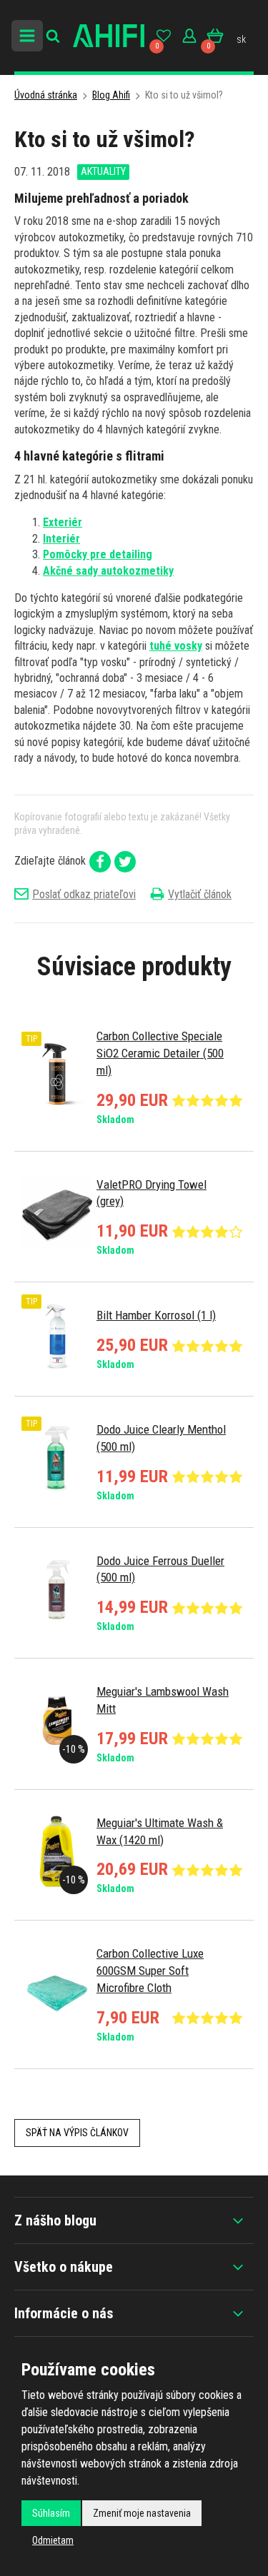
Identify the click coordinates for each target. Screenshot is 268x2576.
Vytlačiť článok (200, 894)
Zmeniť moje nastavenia (142, 2513)
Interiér (61, 539)
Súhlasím (51, 2513)
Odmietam (53, 2540)
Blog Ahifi (111, 95)
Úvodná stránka (46, 95)
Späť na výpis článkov (77, 2133)
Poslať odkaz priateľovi (84, 894)
